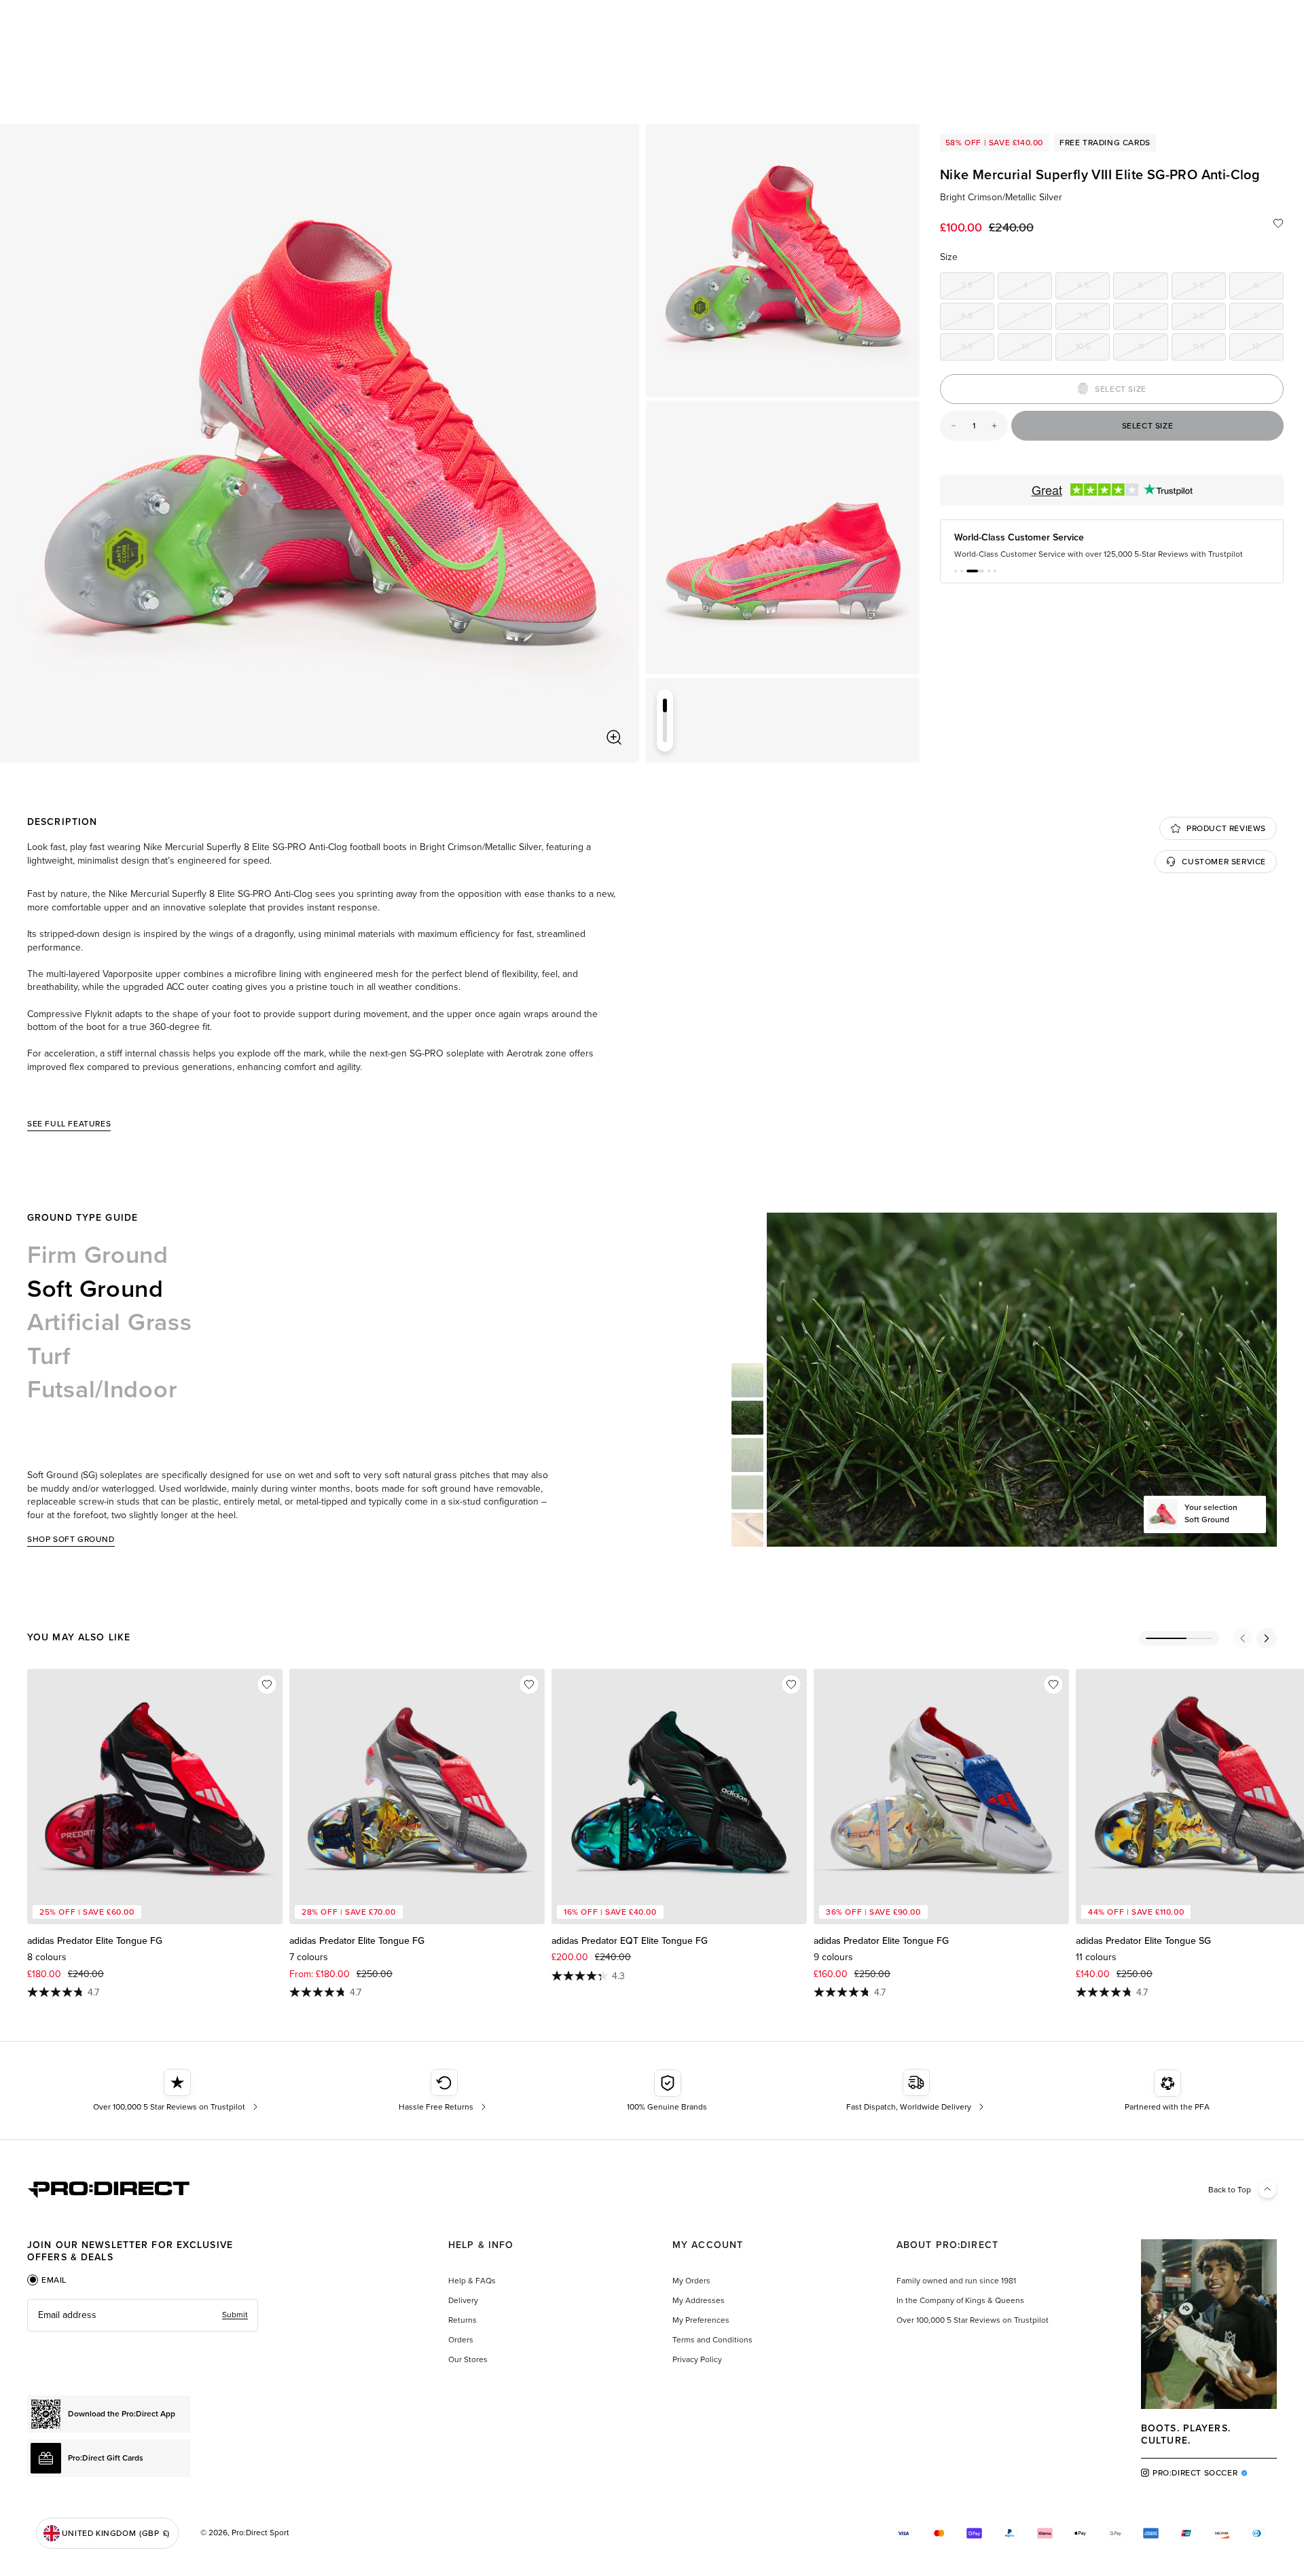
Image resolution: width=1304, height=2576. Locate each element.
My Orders (691, 2281)
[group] (783, 260)
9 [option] (1269, 318)
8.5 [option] (1209, 318)
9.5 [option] (978, 349)
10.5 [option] (1093, 349)
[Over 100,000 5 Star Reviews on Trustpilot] (177, 2091)
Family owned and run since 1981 (956, 2281)
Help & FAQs (472, 2281)
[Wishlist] (1278, 223)
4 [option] (1037, 288)
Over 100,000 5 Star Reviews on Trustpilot (973, 2320)
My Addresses (699, 2300)
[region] (320, 443)
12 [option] (1268, 349)
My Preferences (701, 2320)
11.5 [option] (1209, 349)
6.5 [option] (978, 318)
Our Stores (468, 2359)
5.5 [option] (1209, 288)
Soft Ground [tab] (95, 1289)
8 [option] (1153, 318)
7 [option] (1037, 318)
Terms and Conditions (712, 2340)
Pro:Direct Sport (260, 2533)
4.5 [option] (1093, 288)
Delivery (463, 2300)
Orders (461, 2340)
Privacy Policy (697, 2359)
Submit (235, 2315)
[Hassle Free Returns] (444, 2091)
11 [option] (1153, 349)
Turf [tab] (49, 1356)
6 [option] (1269, 288)
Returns (463, 2320)
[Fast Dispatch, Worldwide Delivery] (917, 2091)
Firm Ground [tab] (98, 1255)
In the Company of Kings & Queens (960, 2300)
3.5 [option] (978, 288)
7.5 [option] (1094, 318)
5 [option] (1153, 288)
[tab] (47, 2280)
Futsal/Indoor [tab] (102, 1389)
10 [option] (1037, 349)
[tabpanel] (143, 2315)
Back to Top (1230, 2190)
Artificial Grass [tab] (110, 1322)
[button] (956, 582)
